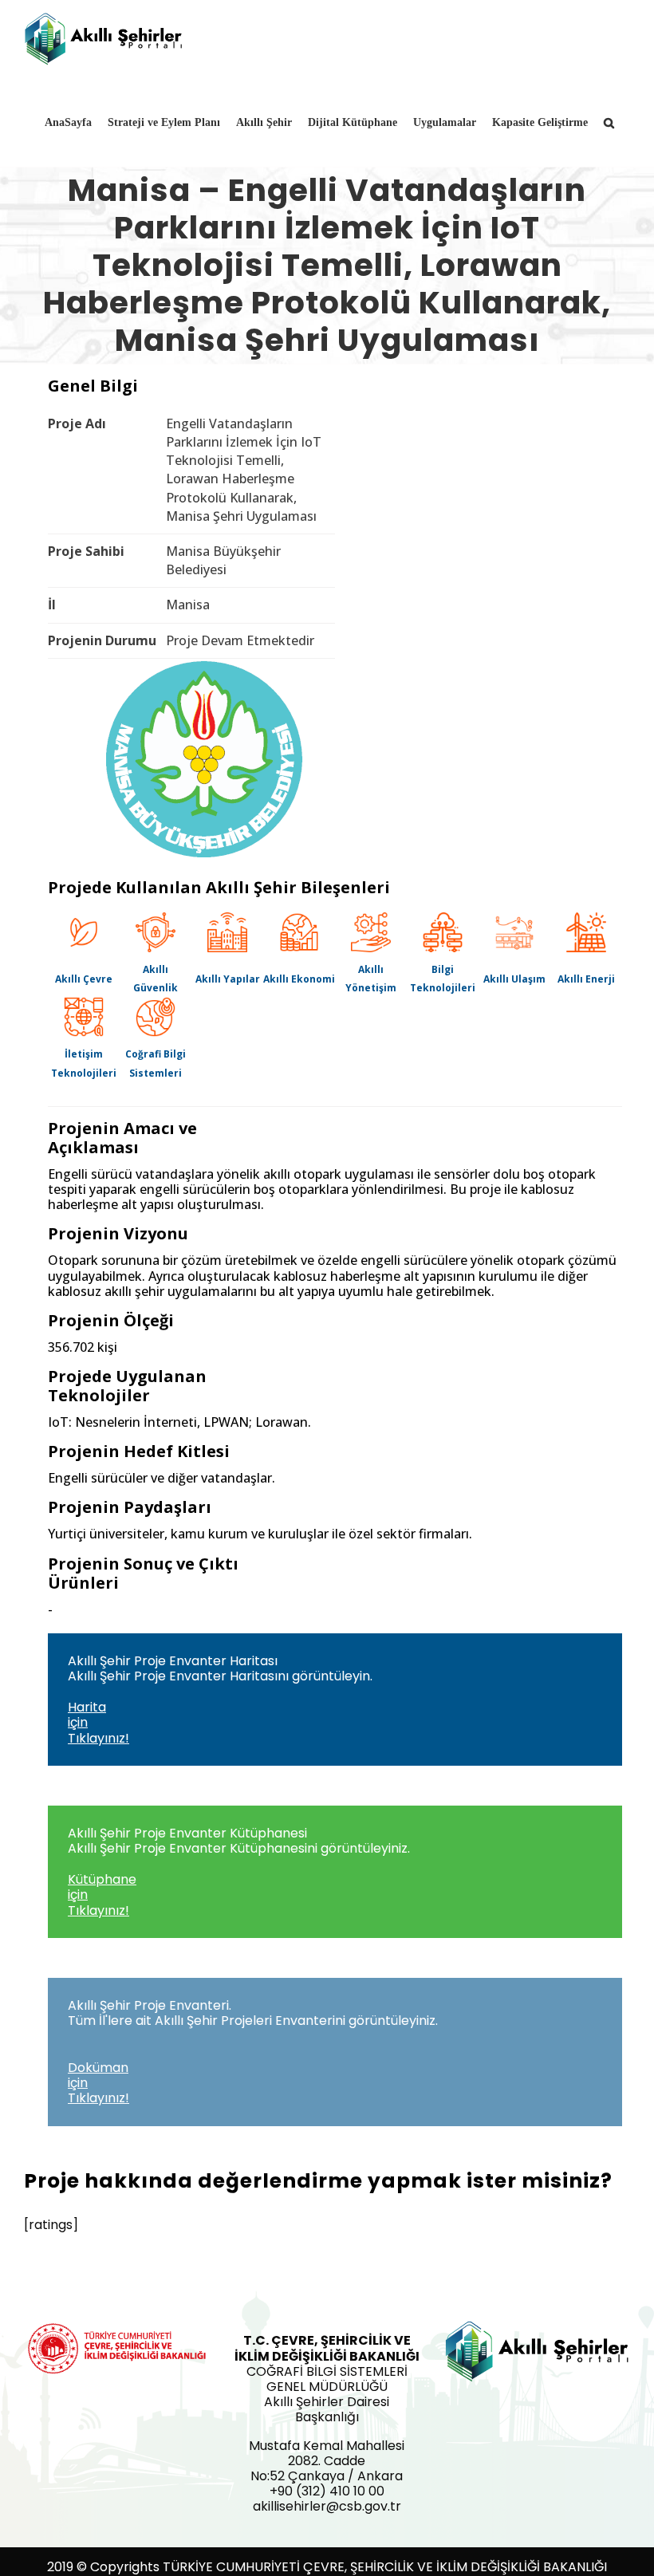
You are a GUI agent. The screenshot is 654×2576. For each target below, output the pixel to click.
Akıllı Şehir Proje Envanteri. (253, 2052)
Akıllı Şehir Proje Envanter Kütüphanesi (239, 1872)
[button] (609, 122)
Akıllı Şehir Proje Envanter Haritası (220, 1700)
